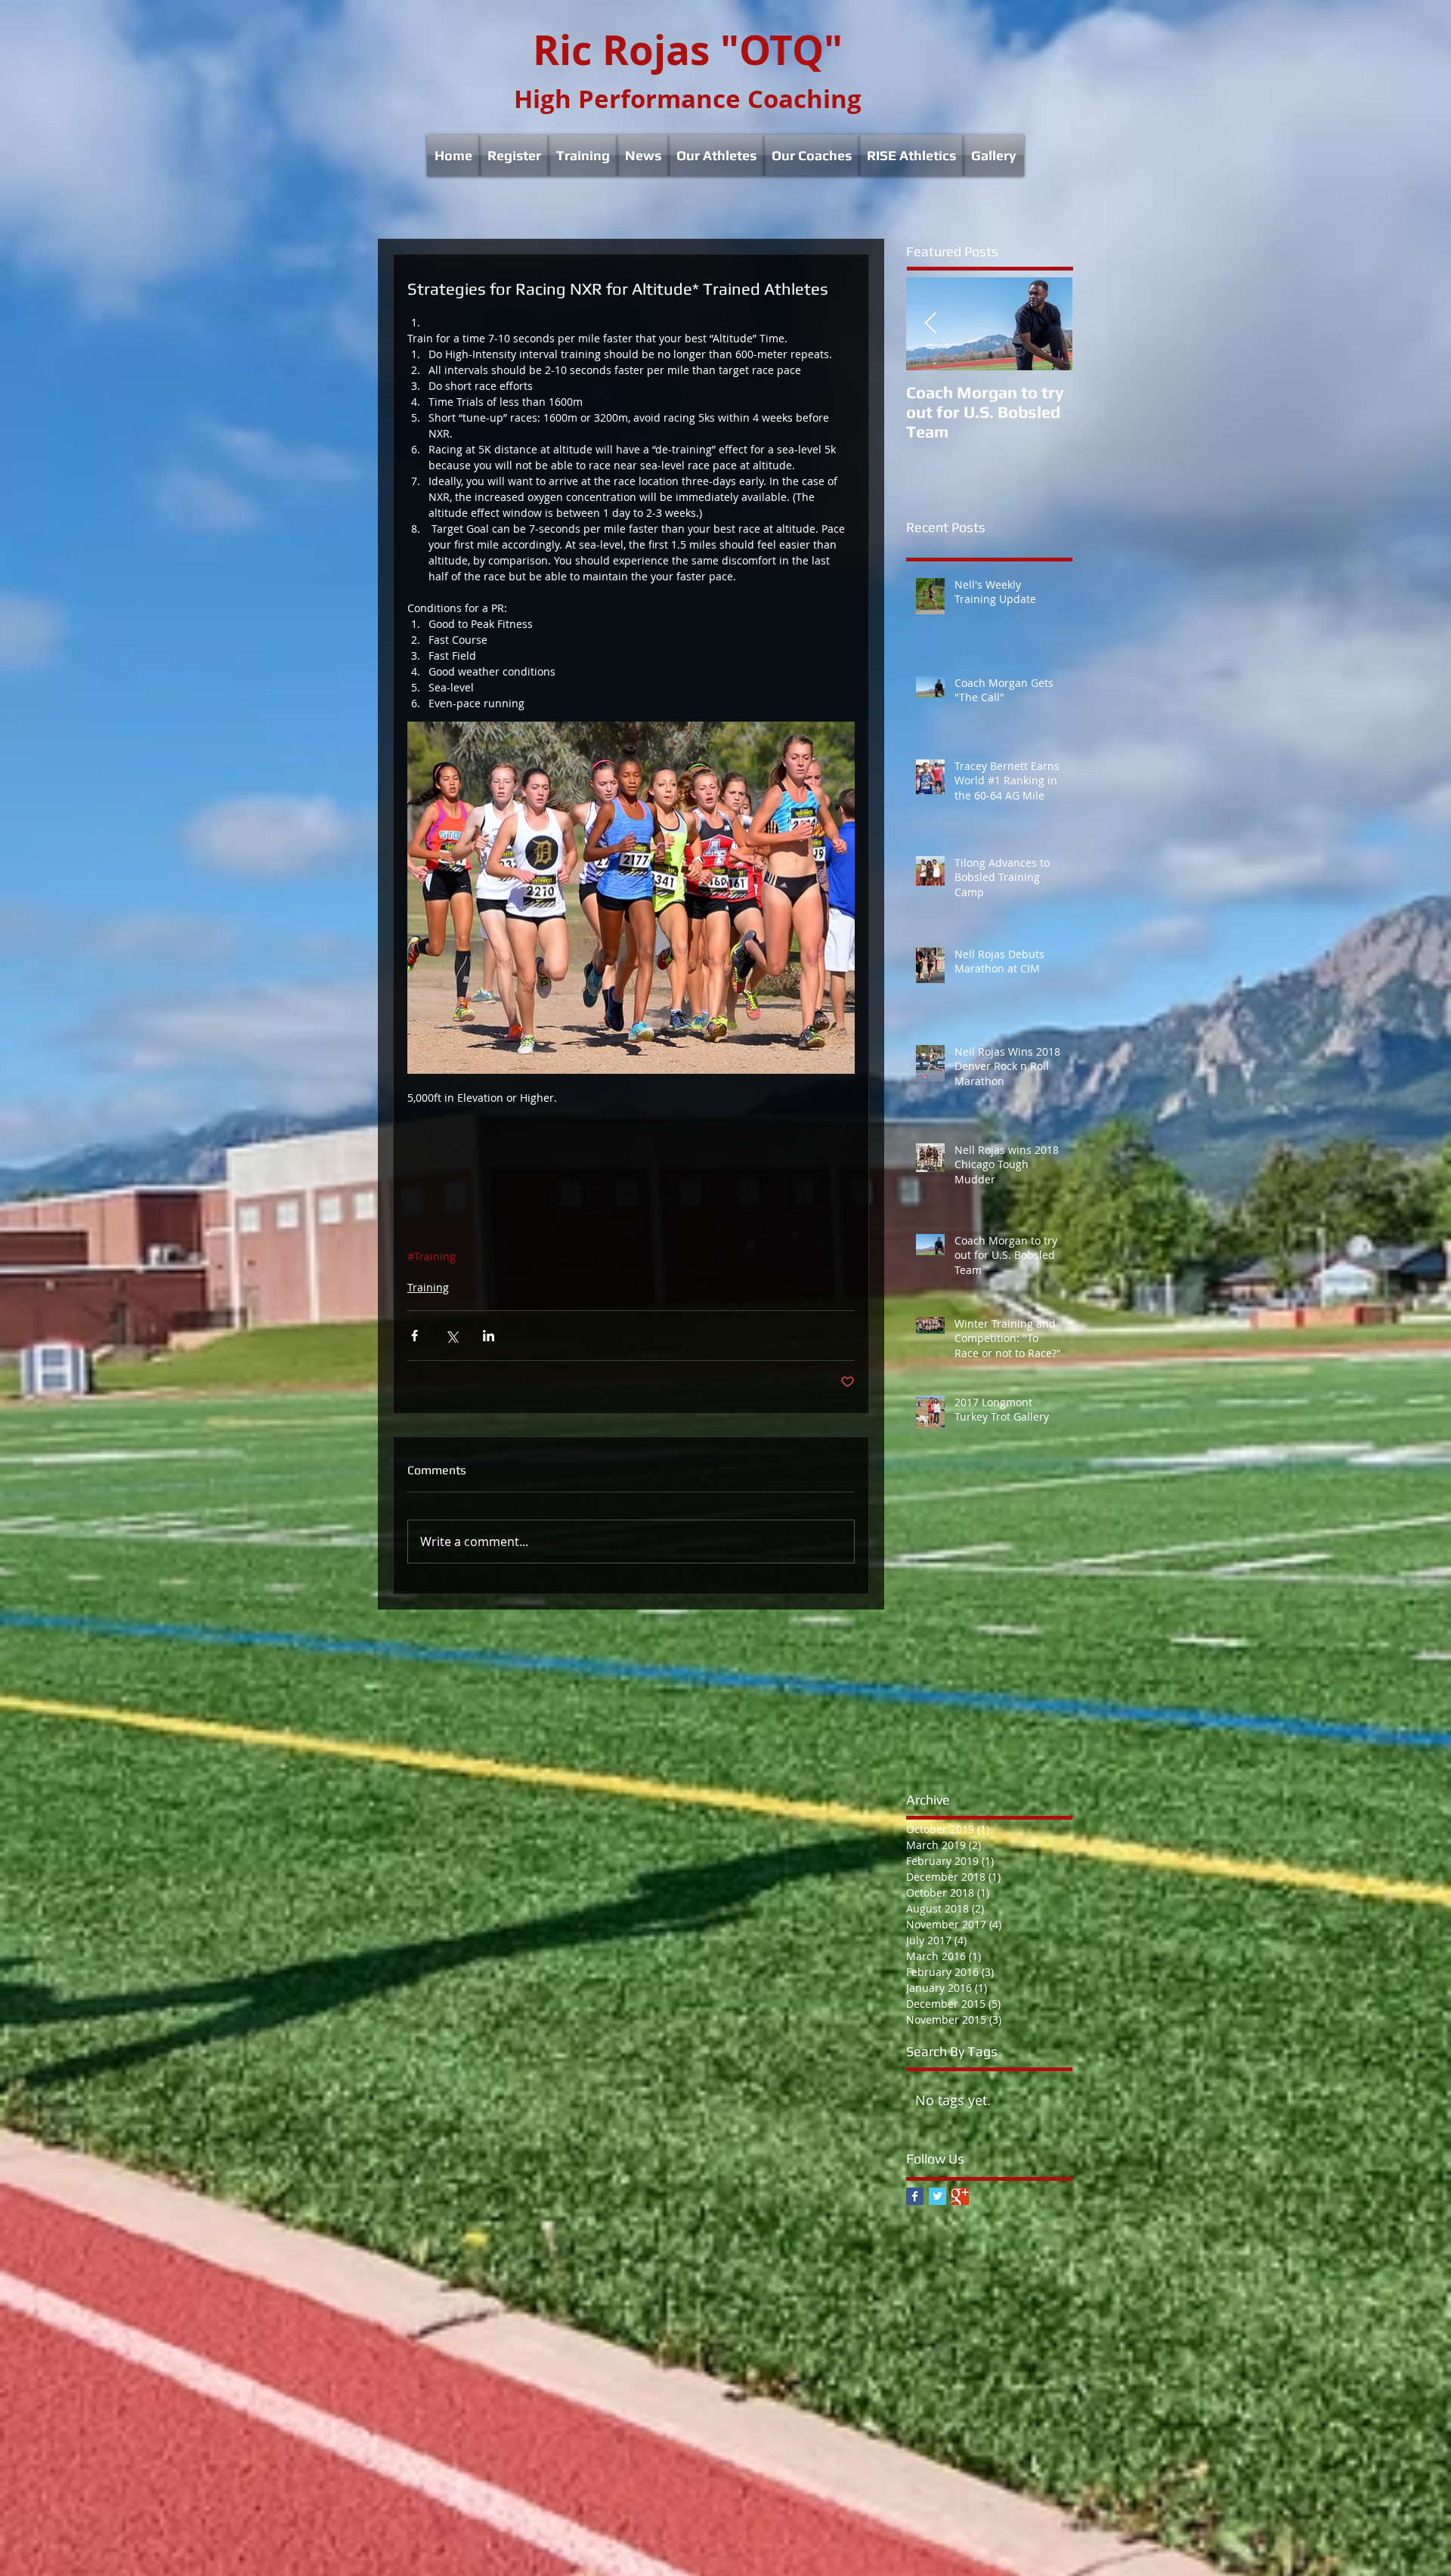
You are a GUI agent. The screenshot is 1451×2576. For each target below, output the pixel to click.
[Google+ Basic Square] (960, 2196)
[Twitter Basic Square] (937, 2196)
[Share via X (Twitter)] (452, 1336)
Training (428, 1287)
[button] (514, 155)
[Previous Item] (930, 324)
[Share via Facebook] (415, 1336)
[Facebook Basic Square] (915, 2196)
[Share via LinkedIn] (489, 1336)
